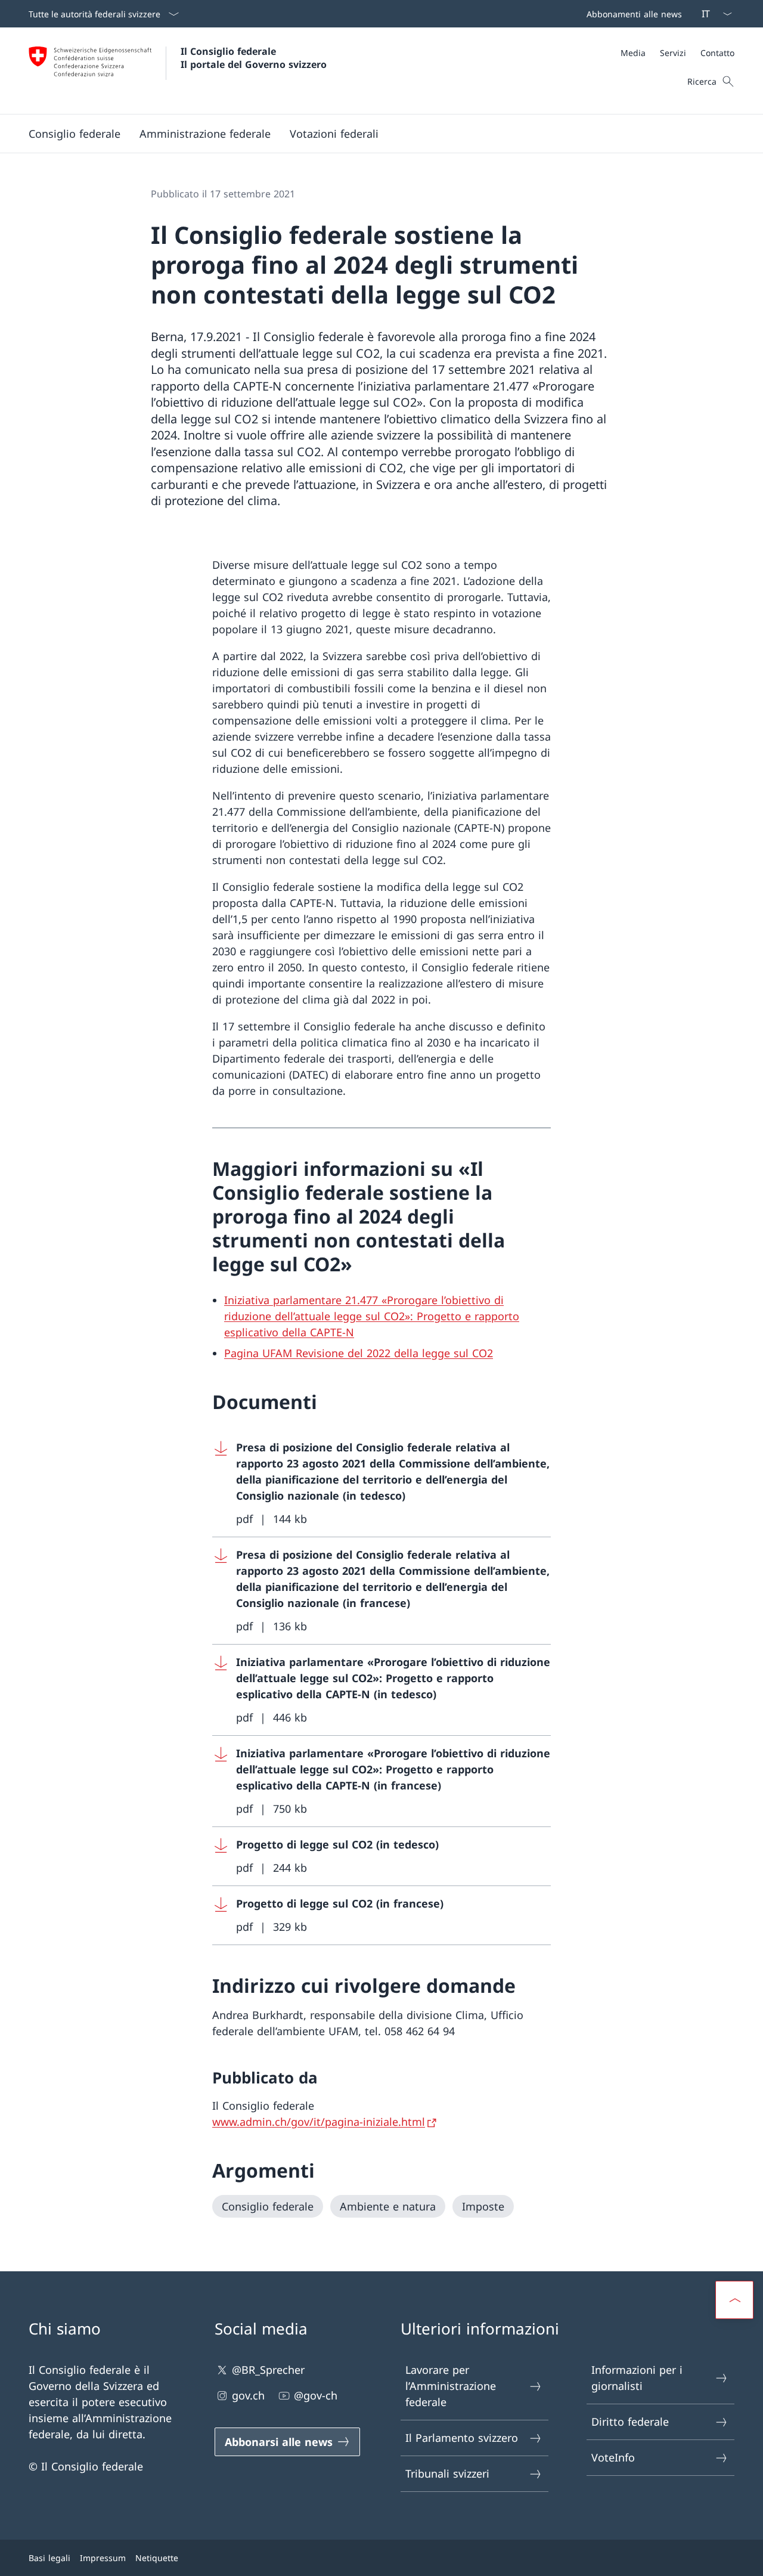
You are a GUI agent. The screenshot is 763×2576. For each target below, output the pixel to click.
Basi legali (49, 2558)
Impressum (103, 2558)
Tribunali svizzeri (447, 2473)
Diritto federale (630, 2422)
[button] (75, 134)
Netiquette (157, 2558)
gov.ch (248, 2395)
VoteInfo (613, 2457)
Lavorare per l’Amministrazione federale (451, 2386)
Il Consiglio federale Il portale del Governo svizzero (254, 58)
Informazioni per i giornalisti (637, 2378)
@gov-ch (316, 2395)
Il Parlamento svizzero (462, 2438)
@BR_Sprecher (268, 2370)
